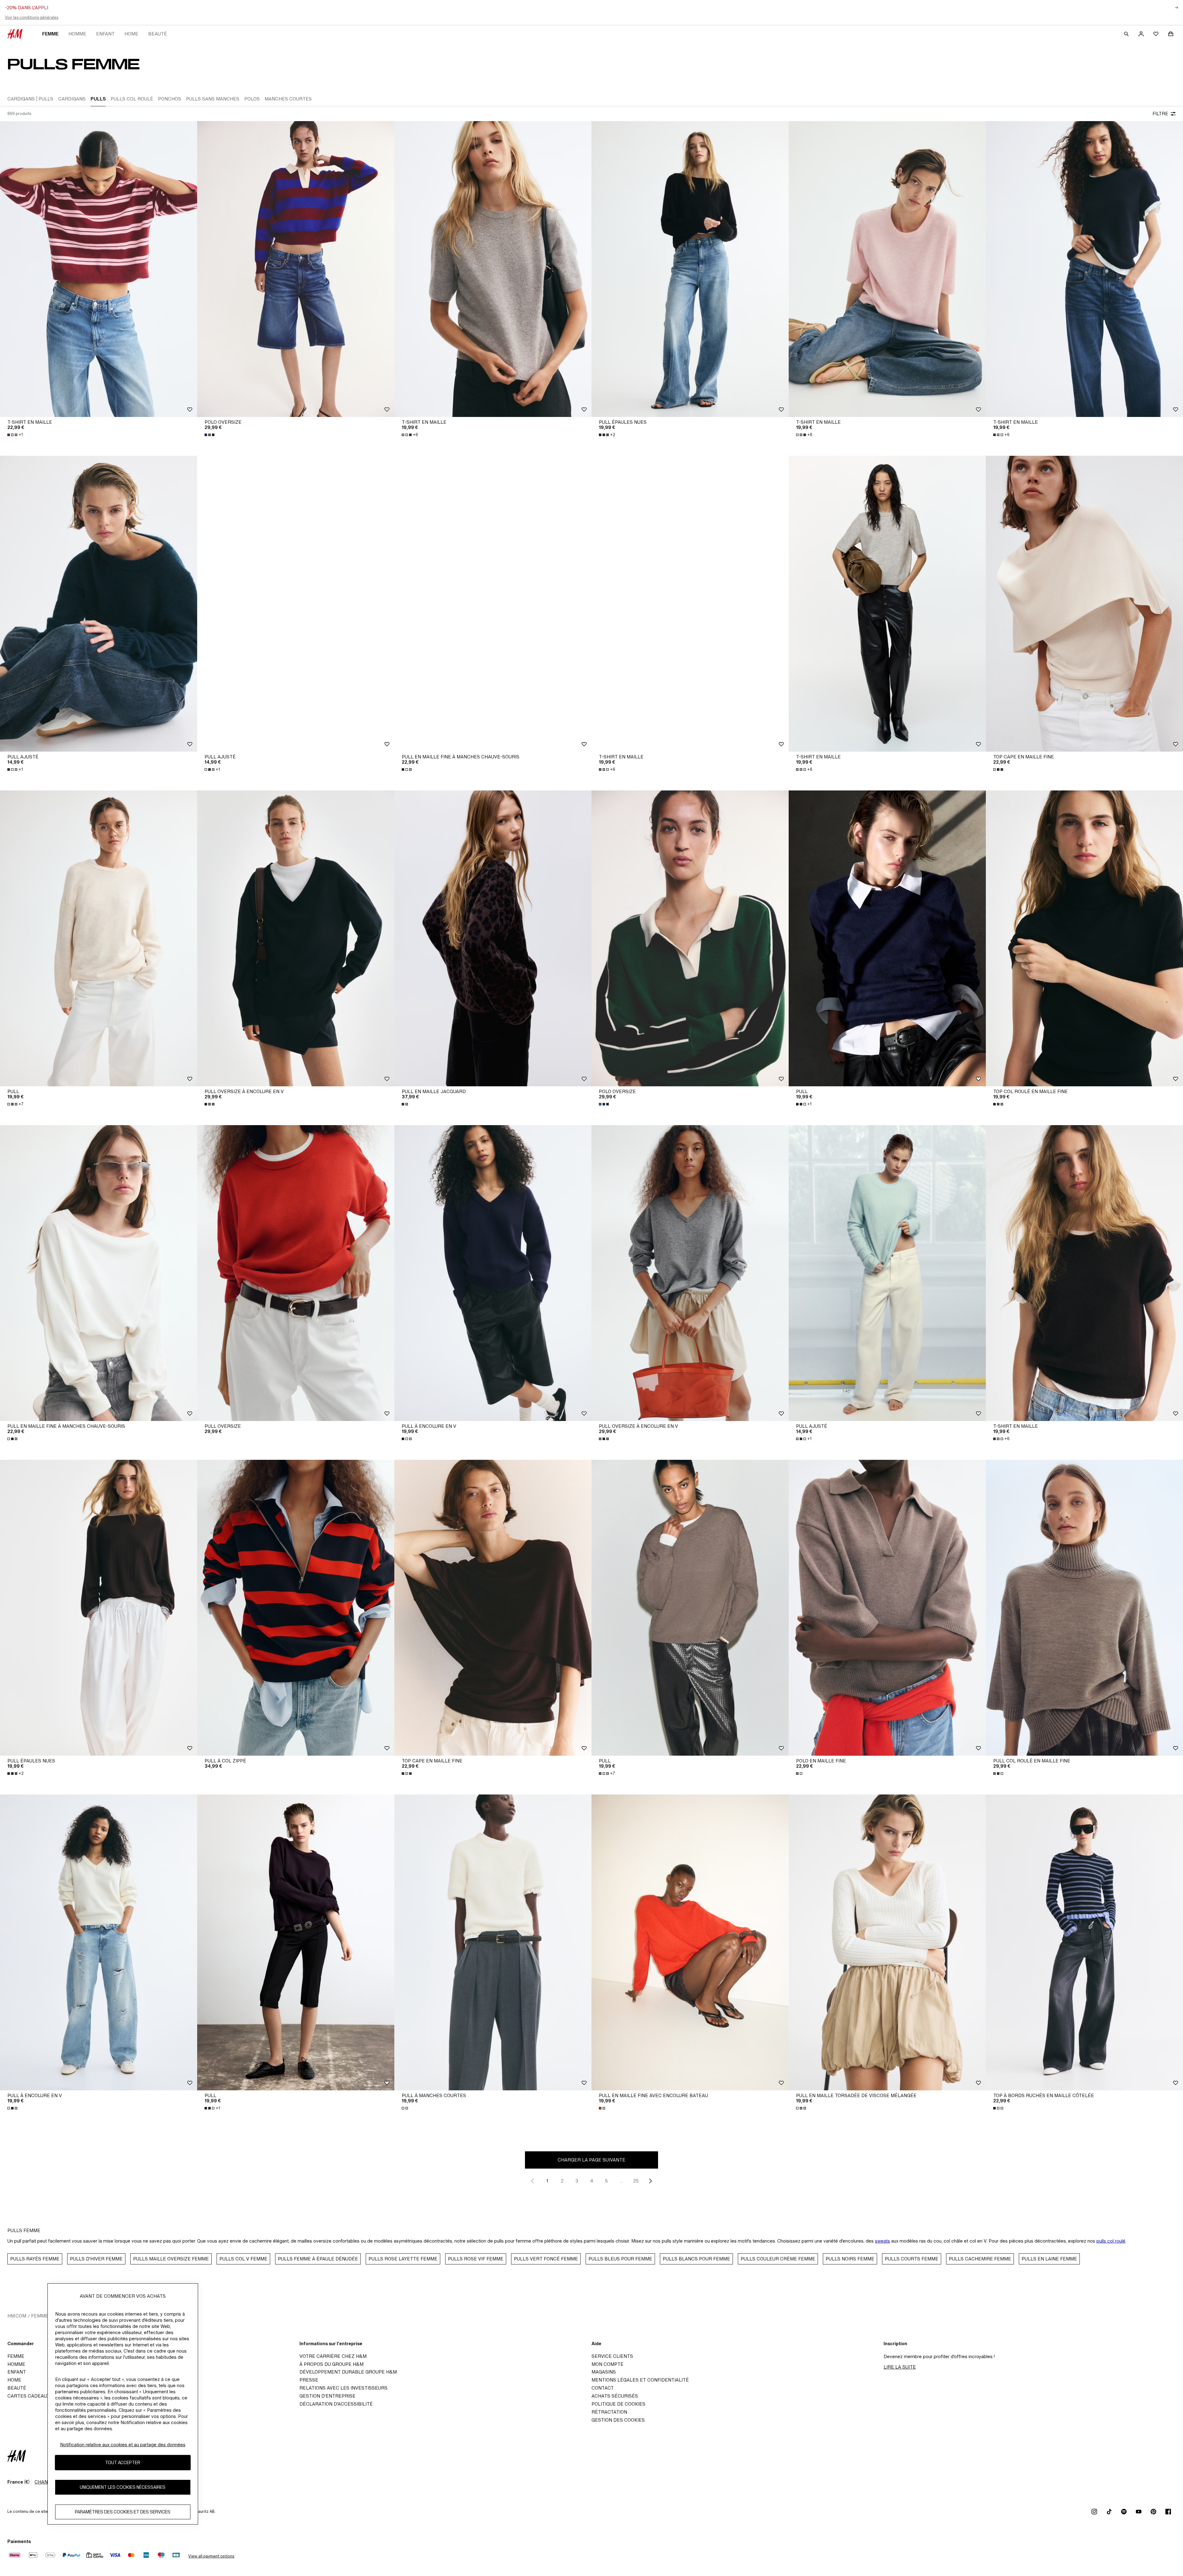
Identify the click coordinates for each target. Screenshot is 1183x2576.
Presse (309, 2380)
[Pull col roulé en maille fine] (1084, 1608)
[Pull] (99, 938)
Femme (50, 34)
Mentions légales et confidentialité (640, 2380)
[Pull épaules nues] (690, 269)
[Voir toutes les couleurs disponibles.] (210, 435)
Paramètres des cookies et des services (123, 2512)
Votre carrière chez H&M (333, 2356)
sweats (882, 2241)
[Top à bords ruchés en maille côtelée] (1084, 1942)
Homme (77, 34)
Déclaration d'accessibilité (336, 2404)
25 (636, 2181)
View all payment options (211, 2556)
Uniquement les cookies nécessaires (123, 2487)
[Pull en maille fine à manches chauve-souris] (493, 604)
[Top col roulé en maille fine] (1084, 938)
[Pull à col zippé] (296, 1608)
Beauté (158, 34)
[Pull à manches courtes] (493, 1942)
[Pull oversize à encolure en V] (296, 938)
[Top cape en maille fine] (1084, 604)
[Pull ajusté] (99, 604)
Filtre (1160, 114)
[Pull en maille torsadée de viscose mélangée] (887, 1942)
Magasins (604, 2372)
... (621, 2181)
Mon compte (608, 2364)
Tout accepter (123, 2462)
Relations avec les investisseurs (344, 2388)
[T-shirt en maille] (99, 269)
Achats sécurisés (615, 2396)
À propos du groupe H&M (331, 2364)
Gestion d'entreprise (327, 2396)
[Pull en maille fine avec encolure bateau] (690, 1942)
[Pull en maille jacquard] (493, 938)
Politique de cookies (618, 2404)
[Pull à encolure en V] (493, 1273)
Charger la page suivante (591, 2160)
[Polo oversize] (296, 269)
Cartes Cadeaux (28, 2396)
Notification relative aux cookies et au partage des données (123, 2445)
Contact (603, 2388)
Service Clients (612, 2356)
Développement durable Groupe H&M (348, 2372)
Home (131, 34)
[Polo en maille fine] (887, 1608)
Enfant (105, 34)
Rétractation (609, 2412)
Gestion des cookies (618, 2420)
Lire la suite (900, 2367)
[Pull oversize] (296, 1273)
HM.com (17, 2316)
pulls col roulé (1111, 2241)
